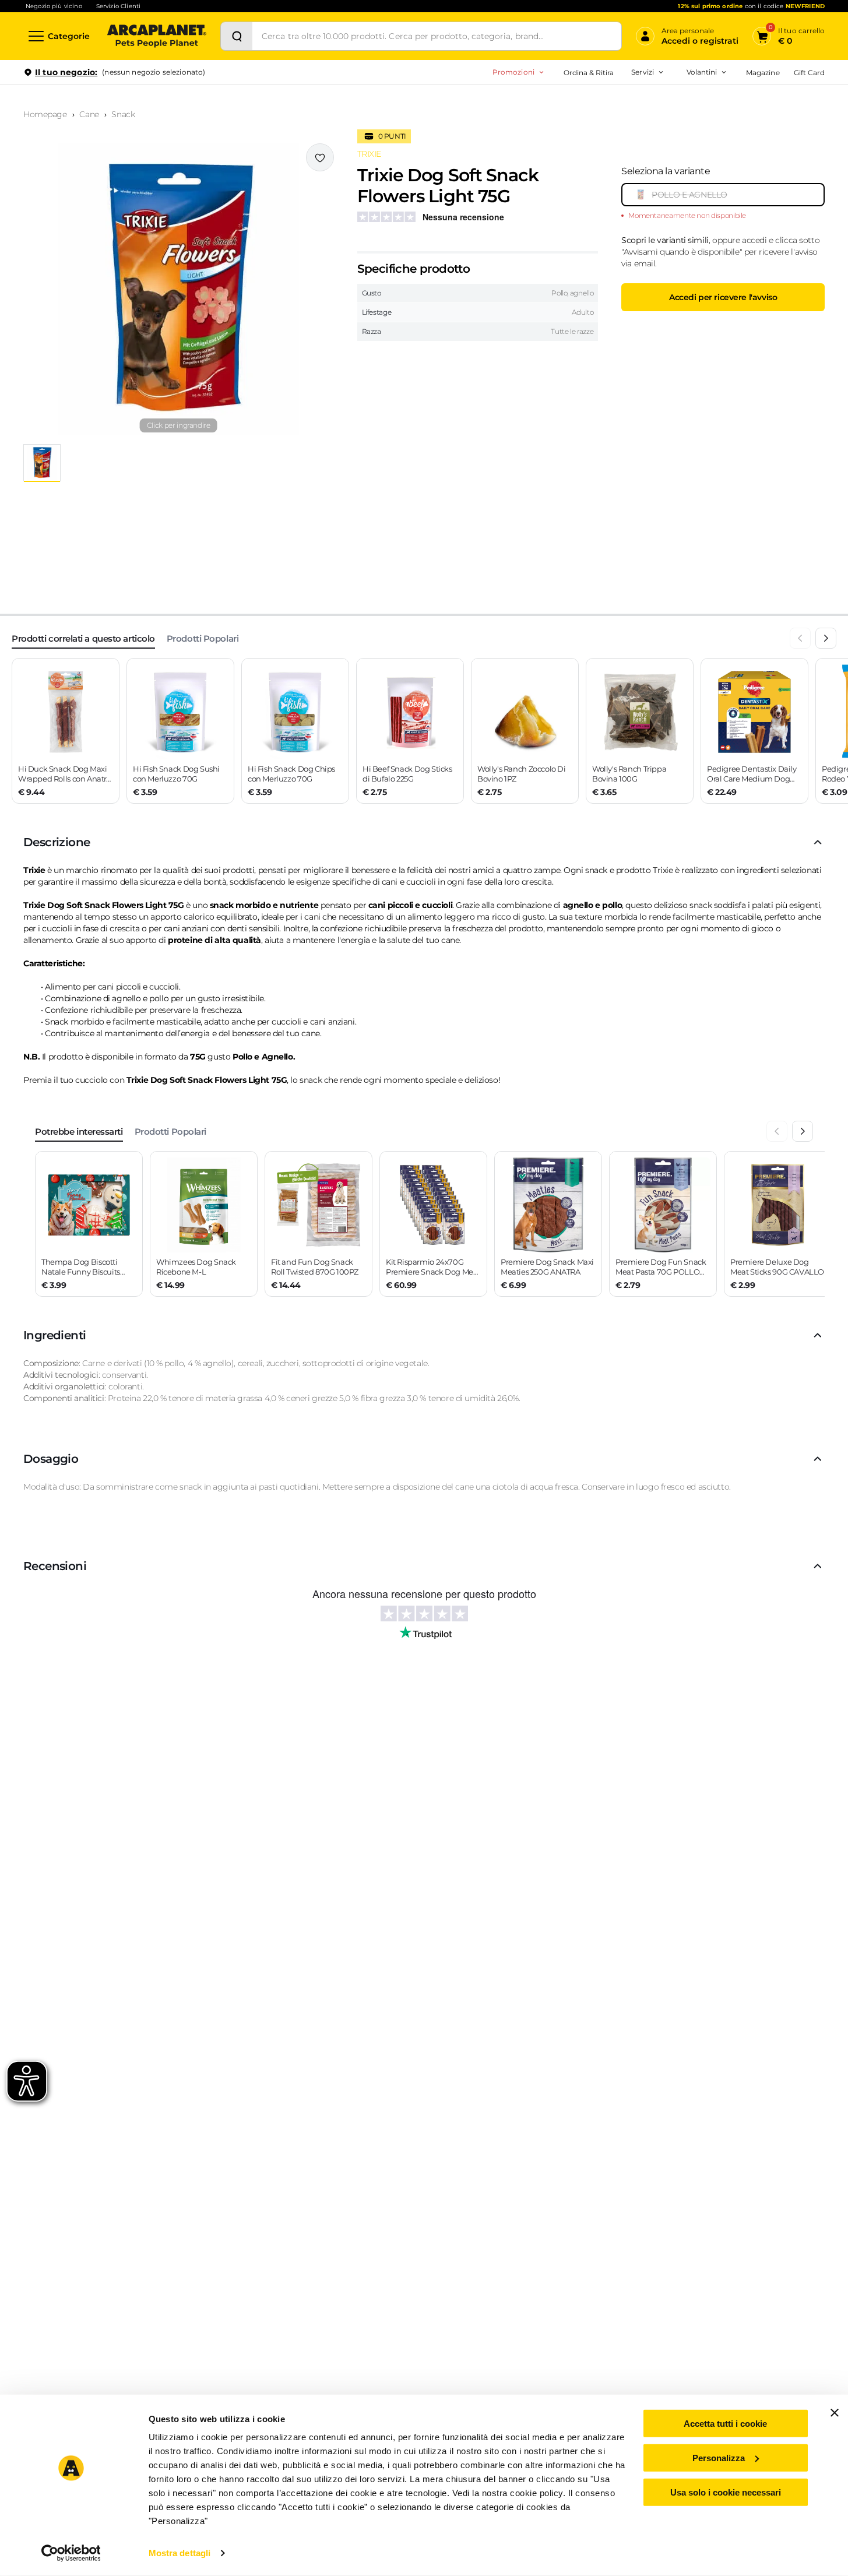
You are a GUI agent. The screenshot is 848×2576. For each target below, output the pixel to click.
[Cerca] (237, 36)
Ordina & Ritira (589, 73)
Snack (123, 114)
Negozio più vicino (54, 6)
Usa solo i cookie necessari (726, 2492)
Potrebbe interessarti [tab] (79, 1132)
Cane (89, 114)
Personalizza (719, 2458)
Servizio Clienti (118, 6)
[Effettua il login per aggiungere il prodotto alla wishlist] (320, 157)
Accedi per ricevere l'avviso (723, 297)
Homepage (45, 114)
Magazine (763, 73)
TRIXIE (369, 154)
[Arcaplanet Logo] (157, 36)
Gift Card (809, 73)
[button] (179, 289)
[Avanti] (826, 638)
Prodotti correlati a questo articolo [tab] (83, 638)
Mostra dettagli (180, 2553)
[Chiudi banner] (835, 2413)
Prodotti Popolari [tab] (203, 638)
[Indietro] (800, 638)
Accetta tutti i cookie (725, 2424)
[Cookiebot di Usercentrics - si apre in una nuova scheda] (71, 2553)
